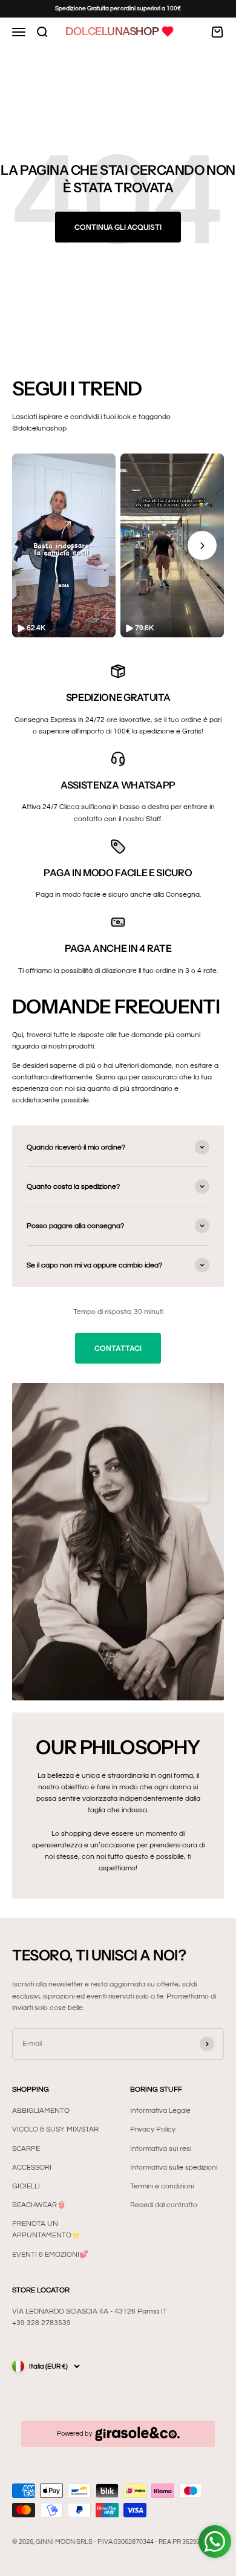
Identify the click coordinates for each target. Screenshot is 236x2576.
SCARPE (26, 2149)
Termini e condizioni (162, 2186)
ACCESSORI (32, 2168)
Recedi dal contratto (164, 2205)
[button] (64, 545)
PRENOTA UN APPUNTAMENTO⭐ (46, 2230)
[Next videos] (202, 545)
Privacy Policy (153, 2129)
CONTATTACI (118, 1348)
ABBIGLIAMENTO (41, 2111)
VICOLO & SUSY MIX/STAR (55, 2129)
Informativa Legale (160, 2111)
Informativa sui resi (161, 2149)
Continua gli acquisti (118, 227)
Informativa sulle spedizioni (174, 2168)
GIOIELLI (26, 2186)
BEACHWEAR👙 (39, 2205)
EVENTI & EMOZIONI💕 (50, 2255)
